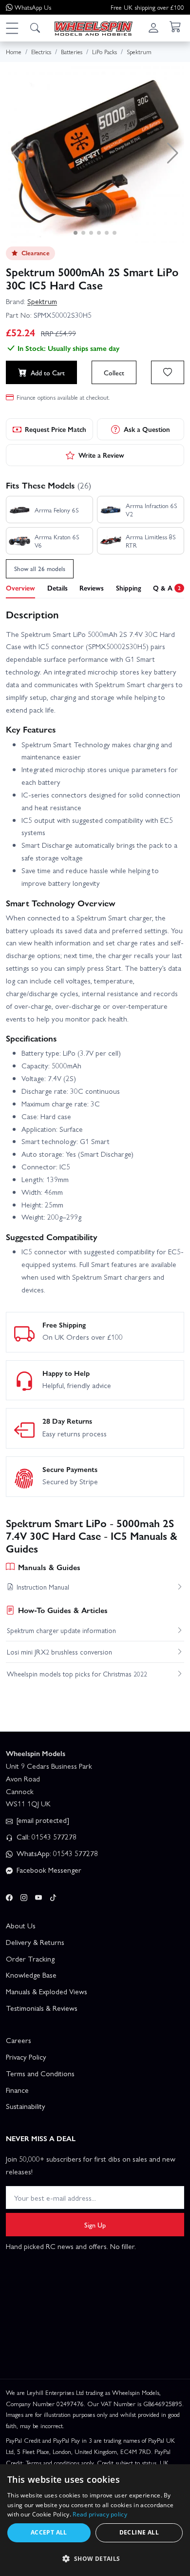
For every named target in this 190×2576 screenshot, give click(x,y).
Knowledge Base (31, 1975)
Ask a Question (147, 429)
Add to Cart (48, 372)
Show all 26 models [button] (40, 568)
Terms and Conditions (40, 2073)
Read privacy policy (100, 2514)
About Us (21, 1925)
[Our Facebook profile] (9, 1896)
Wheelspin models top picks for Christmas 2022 (77, 1674)
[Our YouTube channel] (38, 1896)
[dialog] (95, 2520)
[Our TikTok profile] (53, 1896)
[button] (12, 28)
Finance (17, 2090)
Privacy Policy (26, 2057)
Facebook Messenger (48, 1870)
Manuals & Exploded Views (47, 1991)
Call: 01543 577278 (46, 1837)
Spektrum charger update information (61, 1630)
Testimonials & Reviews (42, 2008)
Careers (19, 2040)
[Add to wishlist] (168, 372)
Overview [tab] (20, 588)
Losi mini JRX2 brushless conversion (59, 1652)
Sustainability (26, 2106)
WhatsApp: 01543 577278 (56, 1853)
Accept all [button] (49, 2532)
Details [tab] (57, 588)
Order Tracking (30, 1959)
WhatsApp (33, 7)
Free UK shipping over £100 (147, 7)
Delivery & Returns (35, 1942)
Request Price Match (56, 429)
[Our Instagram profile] (24, 1896)
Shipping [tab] (129, 588)
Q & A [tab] (167, 588)
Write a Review (101, 455)
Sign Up (95, 2225)
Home (14, 51)
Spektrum (42, 301)
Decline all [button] (139, 2532)
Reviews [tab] (92, 588)
